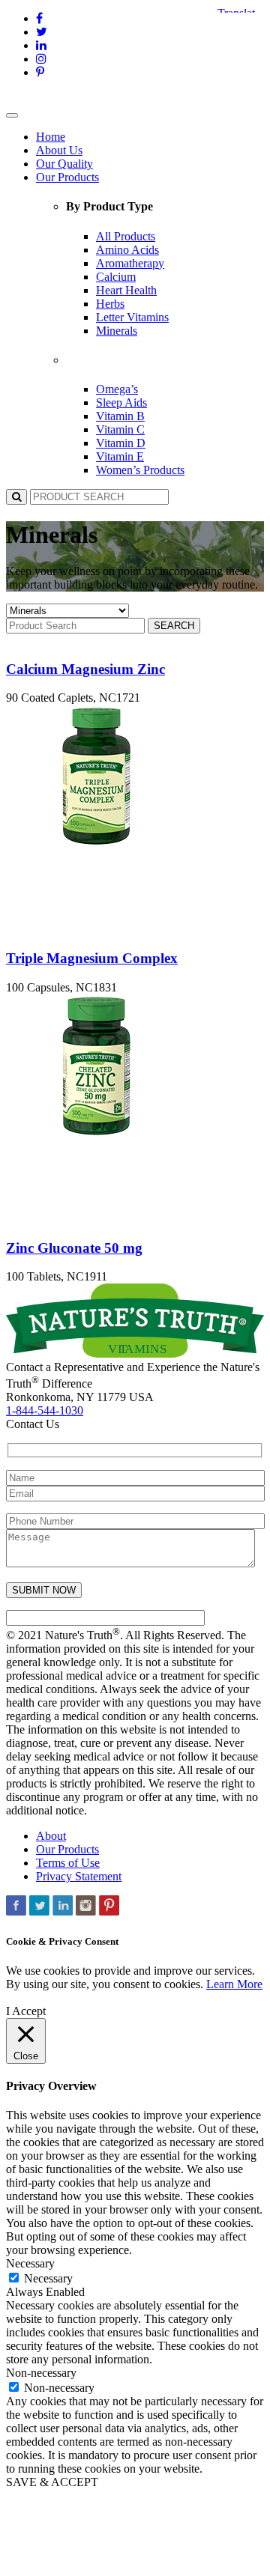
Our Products (67, 177)
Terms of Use (68, 1863)
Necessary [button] (30, 2263)
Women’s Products (140, 470)
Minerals (117, 331)
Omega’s (117, 389)
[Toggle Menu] (12, 115)
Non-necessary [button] (41, 2373)
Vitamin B (120, 416)
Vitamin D (121, 443)
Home (51, 137)
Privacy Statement (79, 1876)
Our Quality (64, 164)
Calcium (116, 277)
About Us (59, 150)
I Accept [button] (26, 2011)
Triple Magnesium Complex (92, 958)
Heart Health (126, 290)
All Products (126, 236)
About (51, 1836)
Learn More (234, 1984)
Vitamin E (120, 456)
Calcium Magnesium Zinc (85, 669)
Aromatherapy (130, 263)
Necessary (48, 2278)
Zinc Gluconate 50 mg (74, 1248)
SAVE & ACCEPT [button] (52, 2482)
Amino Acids (127, 250)
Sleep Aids (121, 402)
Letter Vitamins (132, 317)
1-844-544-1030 (45, 1410)
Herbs (110, 304)
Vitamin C (120, 429)
